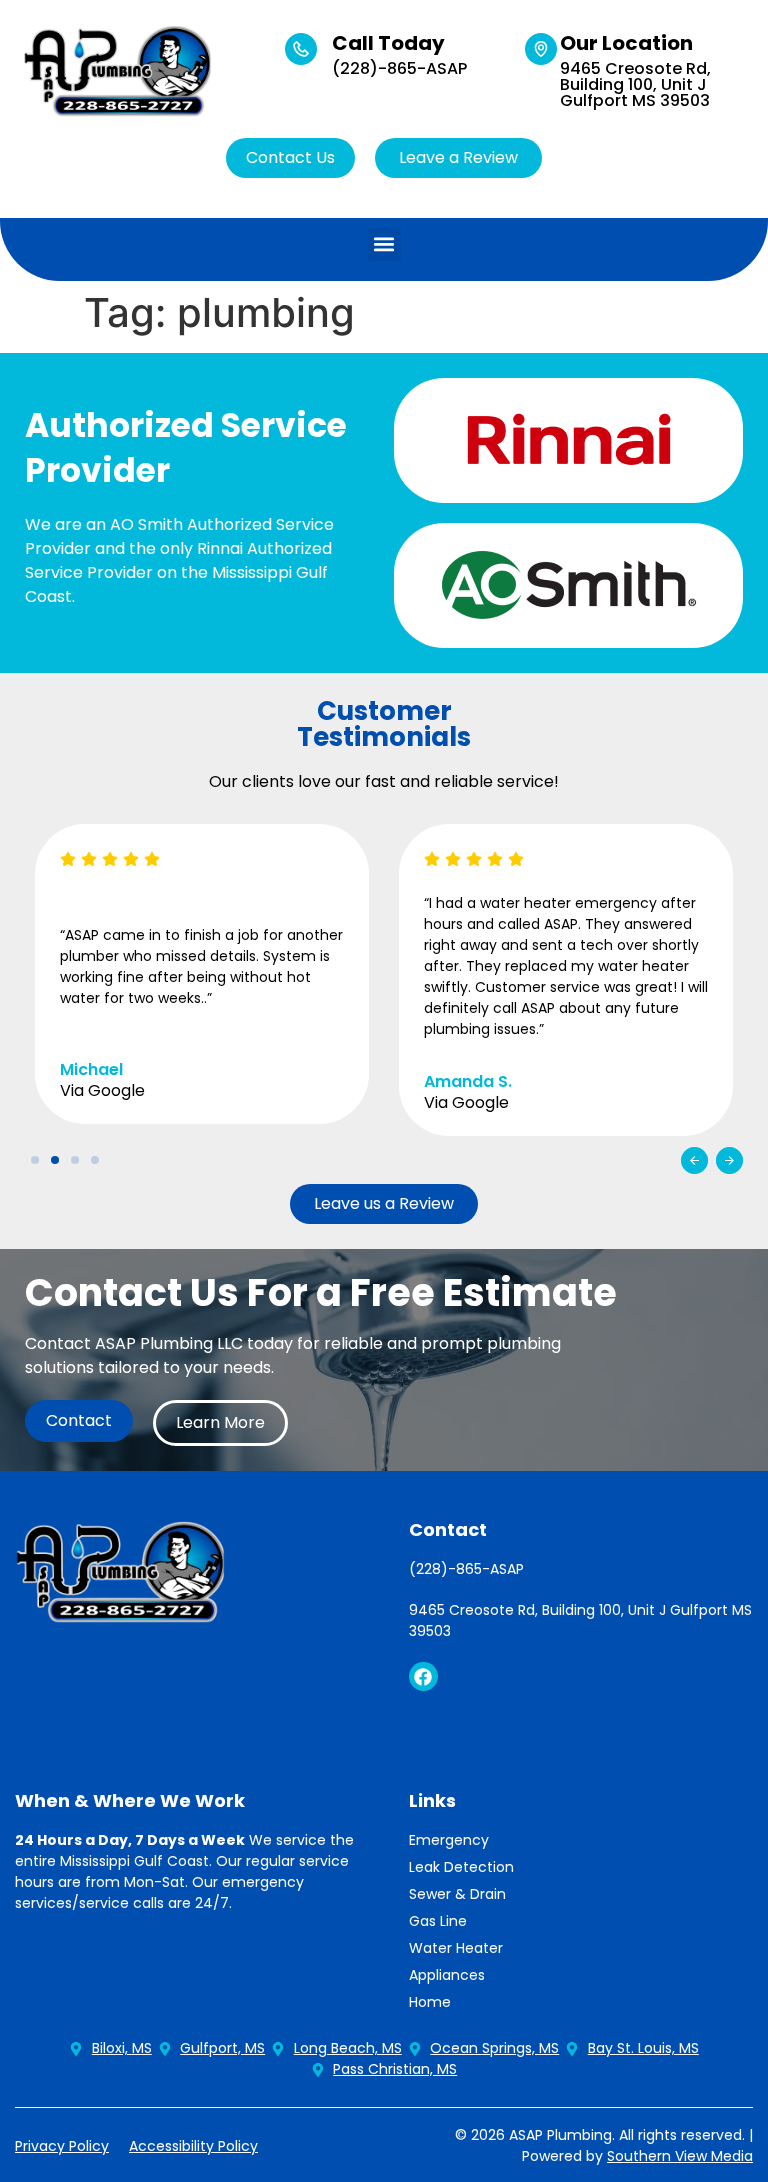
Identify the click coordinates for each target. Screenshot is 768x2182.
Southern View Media (680, 2156)
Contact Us (290, 157)
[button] (384, 244)
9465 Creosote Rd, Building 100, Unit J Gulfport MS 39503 (635, 84)
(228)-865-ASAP (399, 68)
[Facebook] (423, 1676)
